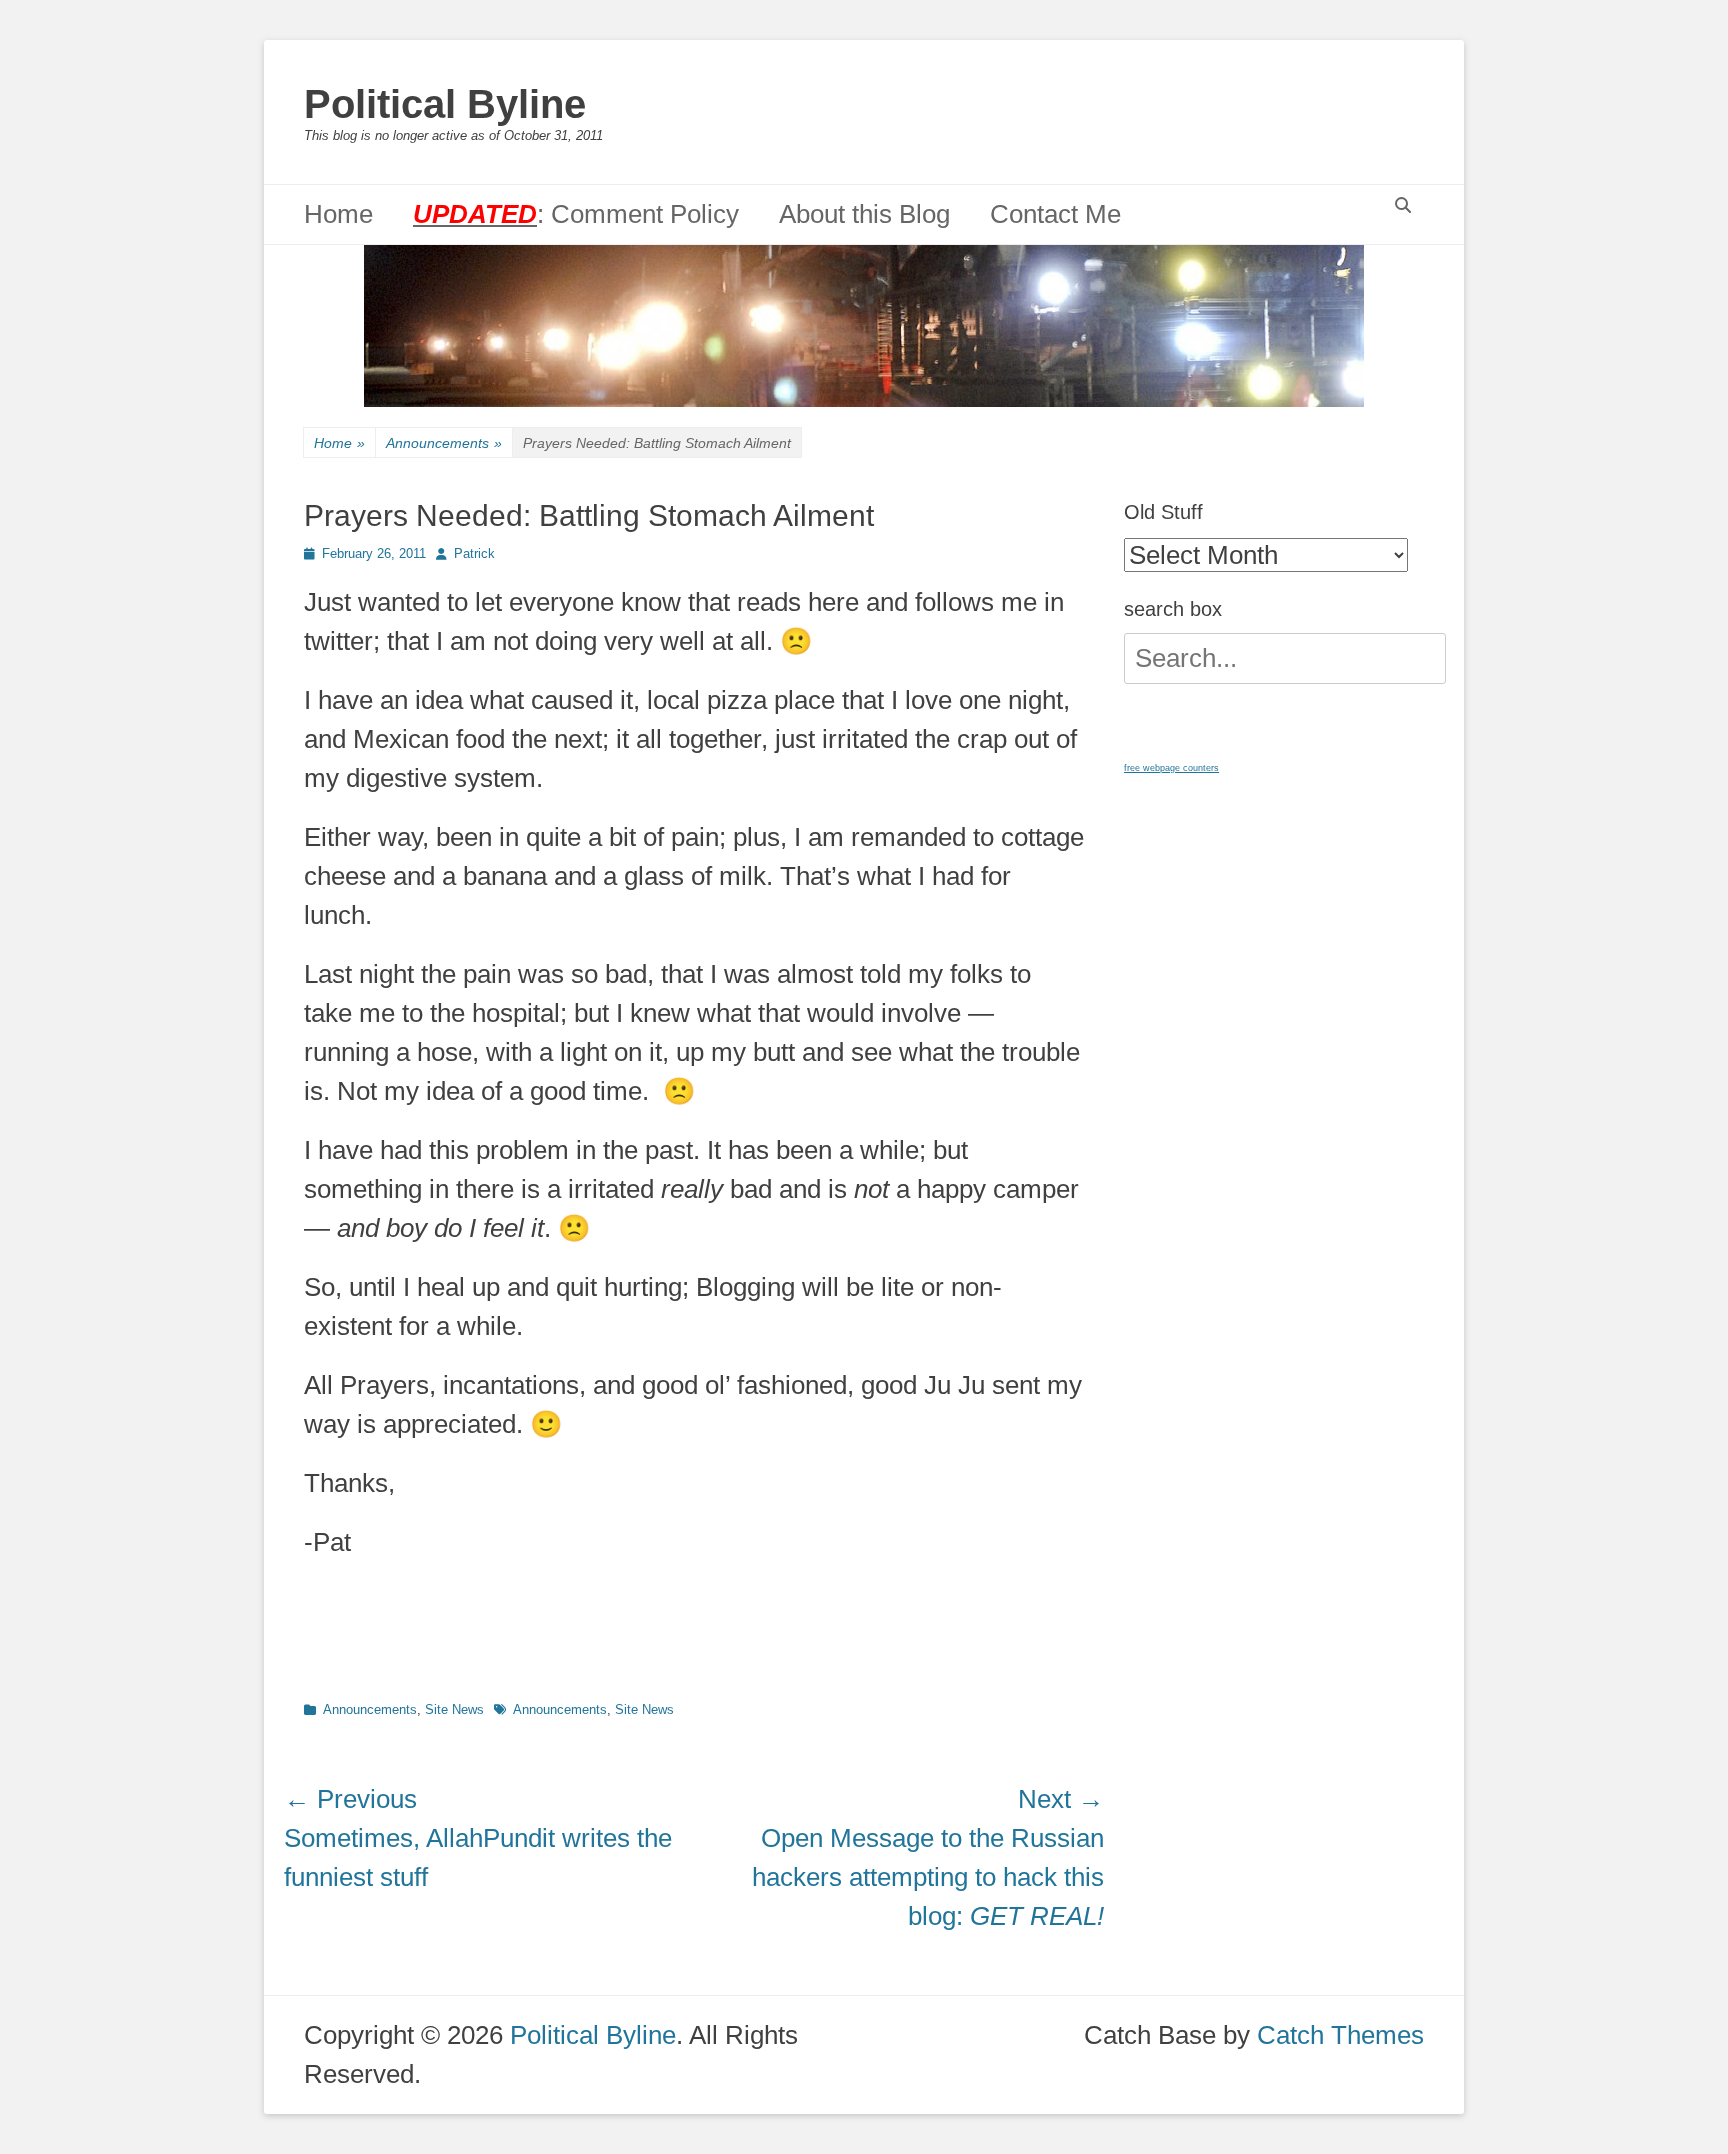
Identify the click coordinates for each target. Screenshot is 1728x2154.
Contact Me (1055, 214)
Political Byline (445, 104)
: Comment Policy (576, 214)
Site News (454, 1709)
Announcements (444, 443)
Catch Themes (1340, 2035)
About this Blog (864, 214)
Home (338, 214)
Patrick (474, 553)
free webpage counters (1171, 768)
